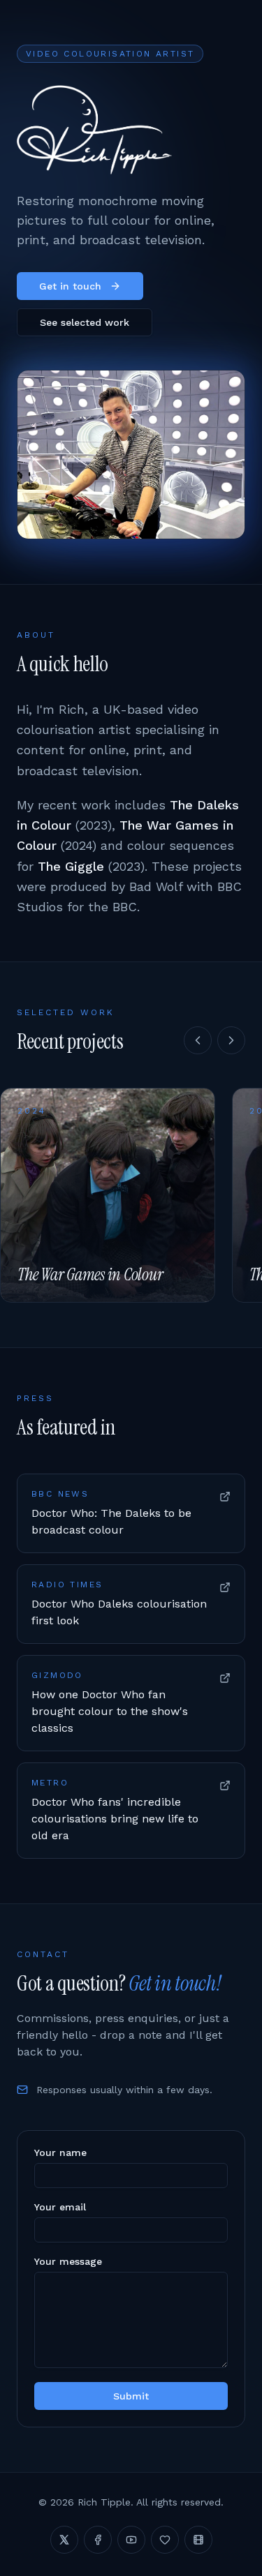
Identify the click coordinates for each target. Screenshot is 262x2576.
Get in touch (70, 286)
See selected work (85, 322)
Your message (68, 2261)
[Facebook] (98, 2540)
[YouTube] (131, 2540)
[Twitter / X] (64, 2540)
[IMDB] (198, 2540)
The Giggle (71, 866)
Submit (131, 2396)
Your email (60, 2207)
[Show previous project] (198, 1040)
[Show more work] (231, 1040)
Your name (60, 2152)
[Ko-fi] (165, 2540)
